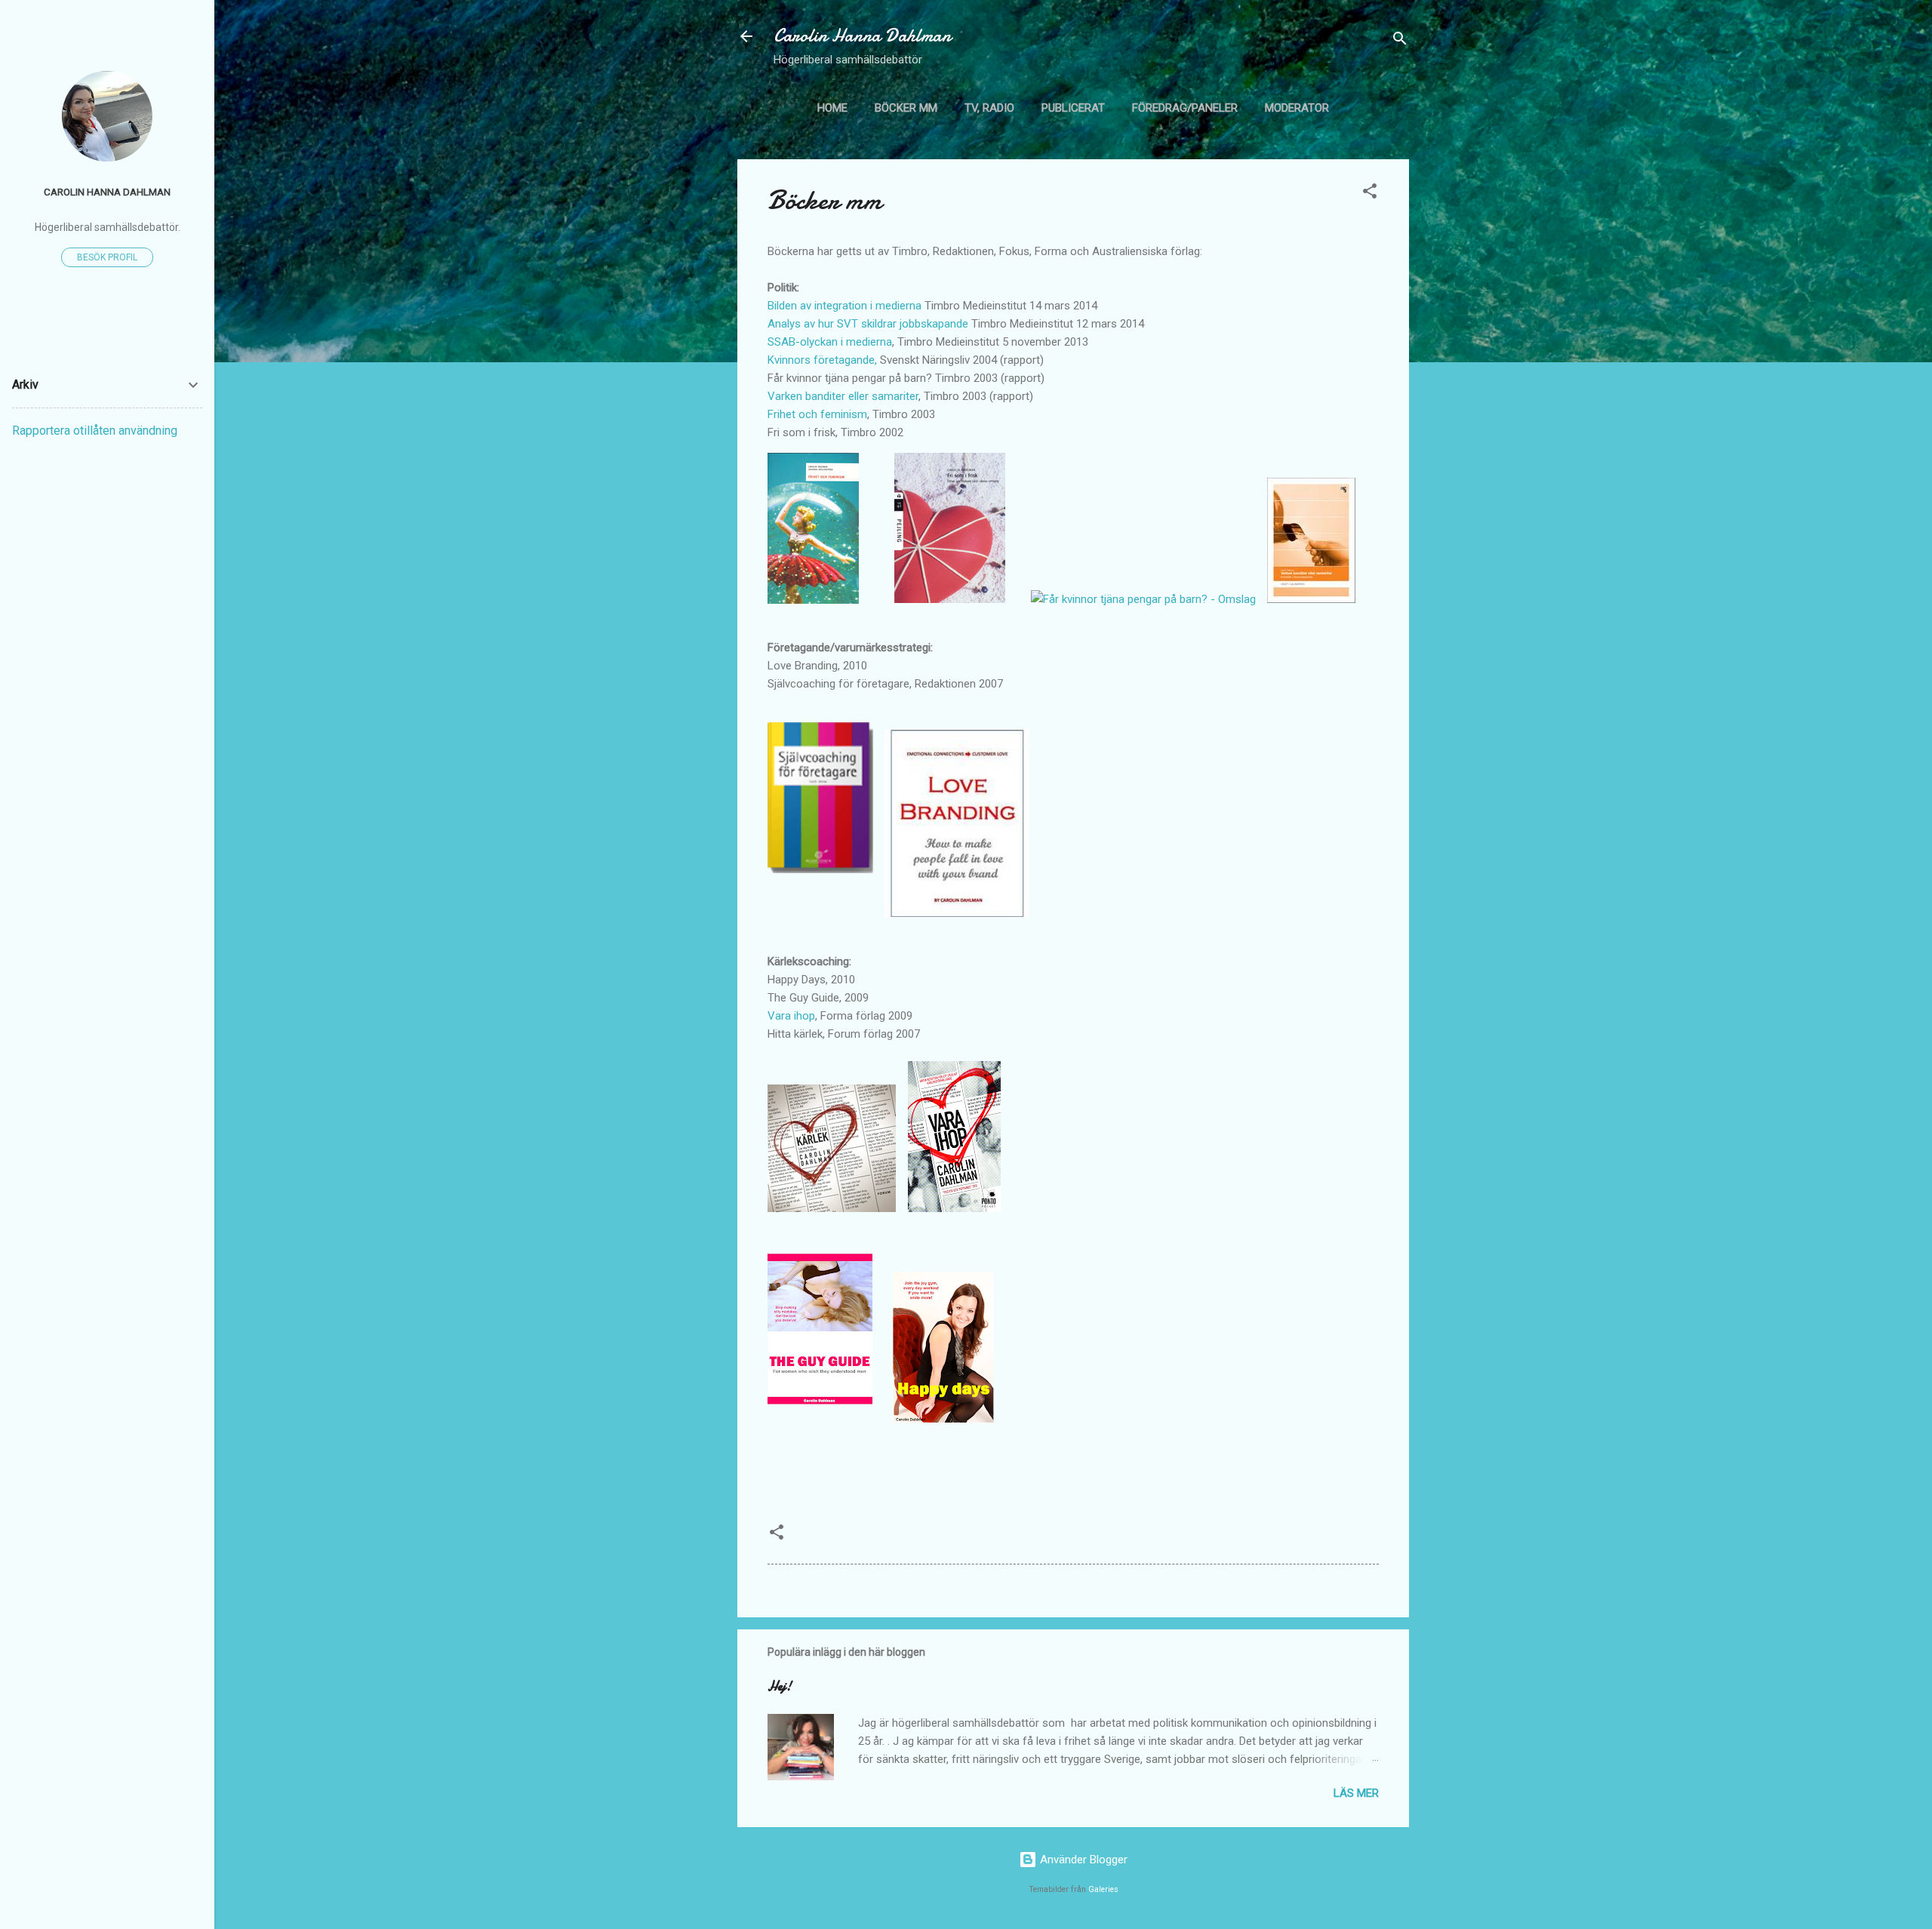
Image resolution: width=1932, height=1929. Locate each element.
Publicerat (1073, 108)
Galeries (1103, 1889)
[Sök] (1400, 41)
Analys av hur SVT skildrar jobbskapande (868, 324)
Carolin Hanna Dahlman (862, 36)
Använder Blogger (1082, 1860)
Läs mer (1356, 1793)
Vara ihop (791, 1016)
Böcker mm (906, 108)
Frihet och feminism (817, 414)
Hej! (780, 1686)
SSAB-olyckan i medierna (830, 342)
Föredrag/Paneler (1185, 108)
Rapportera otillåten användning (95, 431)
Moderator (1297, 108)
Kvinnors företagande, (822, 360)
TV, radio (989, 108)
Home (832, 108)
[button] (1370, 194)
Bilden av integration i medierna (844, 306)
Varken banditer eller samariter (843, 396)
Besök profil (107, 257)
